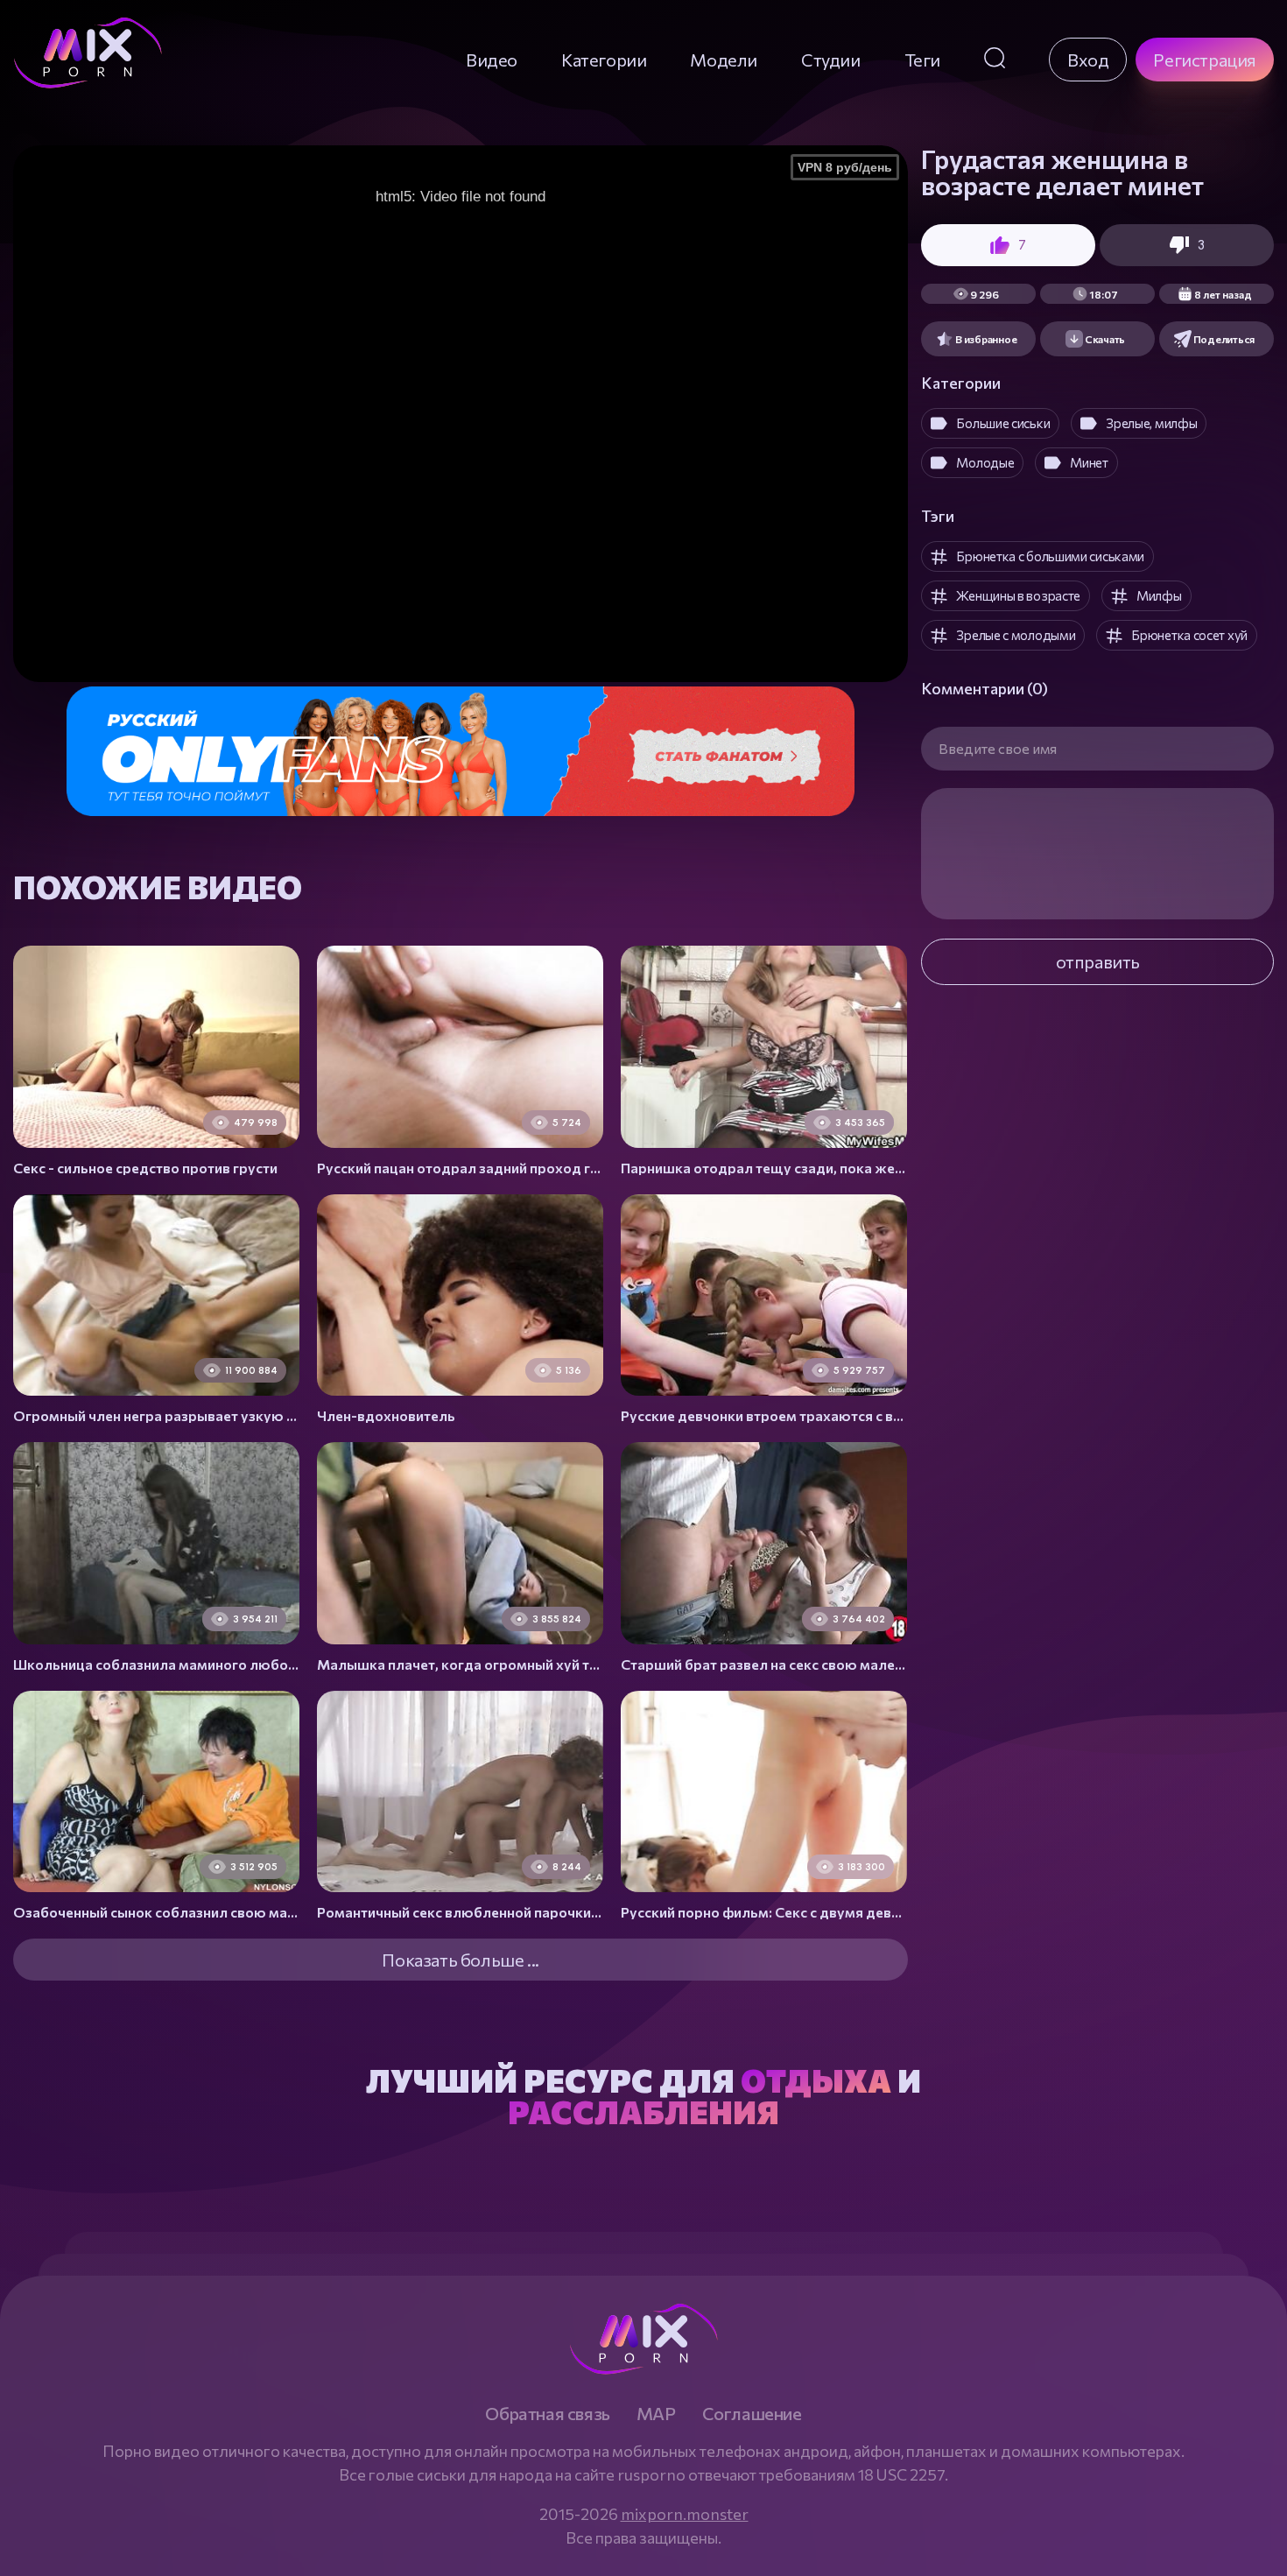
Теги (922, 60)
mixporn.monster (685, 2514)
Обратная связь (547, 2413)
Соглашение (752, 2413)
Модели (724, 60)
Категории (604, 60)
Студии (831, 60)
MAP (656, 2413)
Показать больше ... (460, 1960)
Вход (1088, 60)
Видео (492, 60)
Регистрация (1205, 60)
